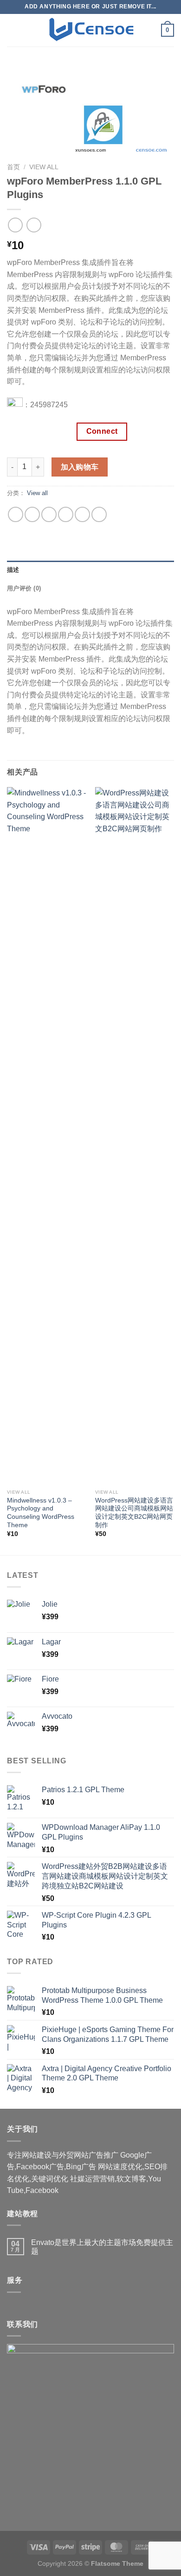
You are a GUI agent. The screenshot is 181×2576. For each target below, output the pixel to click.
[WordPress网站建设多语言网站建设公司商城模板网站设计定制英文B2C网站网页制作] (135, 1136)
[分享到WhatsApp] (16, 514)
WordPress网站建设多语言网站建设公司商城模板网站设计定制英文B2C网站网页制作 (134, 1513)
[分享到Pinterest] (82, 514)
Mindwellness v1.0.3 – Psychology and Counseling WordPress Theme (41, 1513)
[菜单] (13, 30)
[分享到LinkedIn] (99, 514)
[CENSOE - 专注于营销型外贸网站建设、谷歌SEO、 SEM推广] (90, 30)
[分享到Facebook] (32, 514)
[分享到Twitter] (49, 514)
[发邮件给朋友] (66, 514)
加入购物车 (80, 467)
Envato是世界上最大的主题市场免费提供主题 (102, 2247)
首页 (13, 167)
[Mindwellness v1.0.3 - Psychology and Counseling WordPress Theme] (46, 1136)
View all (44, 167)
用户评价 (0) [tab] (24, 588)
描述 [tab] (13, 570)
